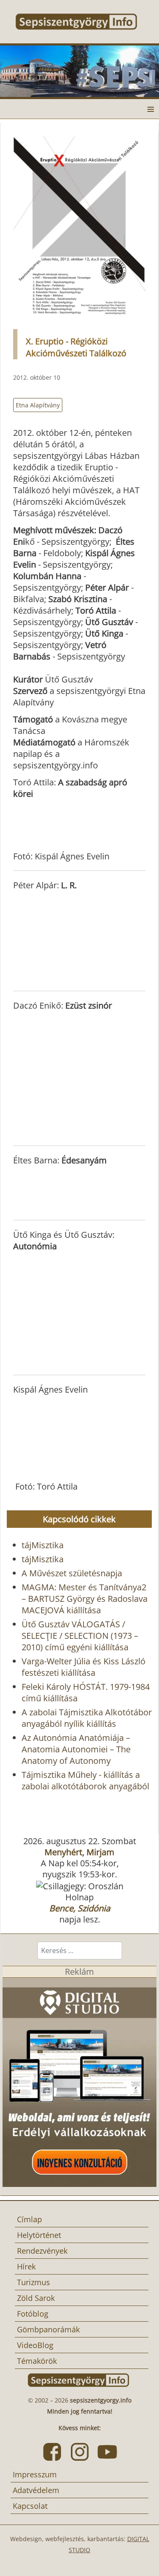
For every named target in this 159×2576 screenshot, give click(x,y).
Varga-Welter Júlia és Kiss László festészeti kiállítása (84, 1667)
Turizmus (33, 2282)
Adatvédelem (36, 2490)
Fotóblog (33, 2314)
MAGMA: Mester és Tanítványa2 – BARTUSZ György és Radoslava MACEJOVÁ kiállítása (85, 1599)
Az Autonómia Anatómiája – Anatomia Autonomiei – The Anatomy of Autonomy (76, 1749)
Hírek (26, 2266)
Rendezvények (42, 2251)
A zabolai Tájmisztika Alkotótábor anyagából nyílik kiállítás (87, 1718)
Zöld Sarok (36, 2298)
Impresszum (35, 2474)
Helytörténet (39, 2235)
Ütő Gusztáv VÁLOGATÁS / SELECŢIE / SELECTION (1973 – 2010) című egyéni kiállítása (80, 1636)
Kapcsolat (30, 2506)
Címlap (29, 2219)
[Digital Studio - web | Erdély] (79, 2081)
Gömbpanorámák (48, 2329)
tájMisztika (43, 1545)
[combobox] (80, 1950)
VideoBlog (35, 2345)
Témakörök (37, 2361)
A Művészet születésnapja (72, 1573)
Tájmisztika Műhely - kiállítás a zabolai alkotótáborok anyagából (85, 1780)
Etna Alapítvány (38, 405)
